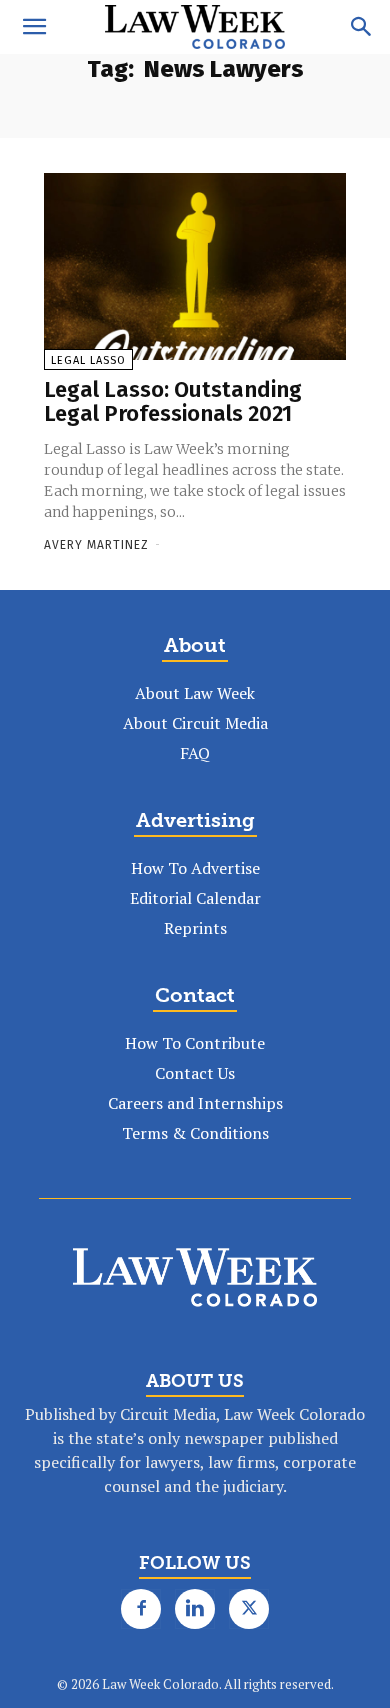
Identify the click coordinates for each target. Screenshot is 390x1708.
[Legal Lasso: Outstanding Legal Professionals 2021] (195, 266)
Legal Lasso (88, 360)
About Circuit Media (195, 723)
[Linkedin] (195, 1609)
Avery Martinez (96, 545)
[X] (249, 1609)
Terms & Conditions (195, 1133)
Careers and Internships (195, 1103)
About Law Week (195, 693)
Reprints (195, 928)
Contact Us (195, 1073)
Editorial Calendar (195, 898)
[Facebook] (141, 1609)
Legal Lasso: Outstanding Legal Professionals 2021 (173, 401)
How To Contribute (195, 1043)
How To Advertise (195, 868)
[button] (34, 27)
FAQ (195, 753)
